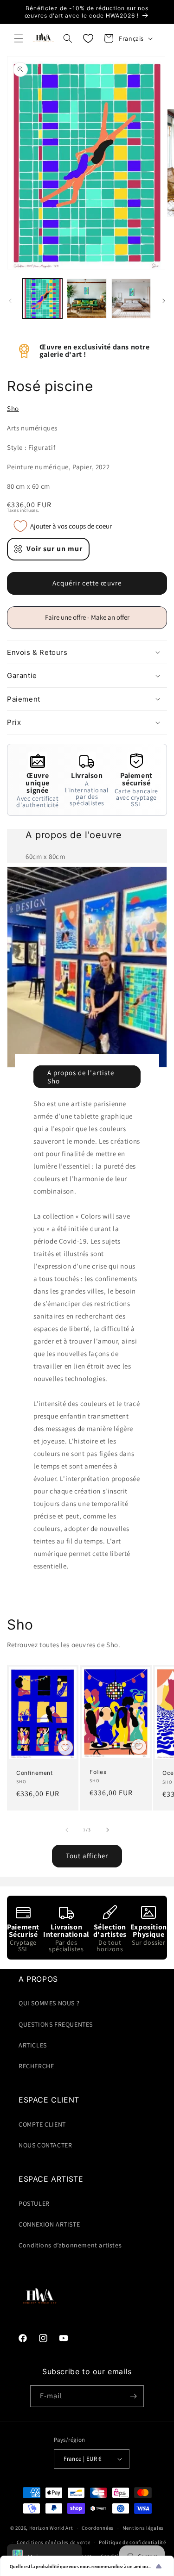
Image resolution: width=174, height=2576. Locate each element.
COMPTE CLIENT (42, 2124)
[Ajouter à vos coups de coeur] (65, 1748)
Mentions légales (143, 2528)
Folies (98, 1771)
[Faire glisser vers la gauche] (10, 301)
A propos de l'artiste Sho (81, 1076)
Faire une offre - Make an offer (91, 621)
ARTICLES (33, 2045)
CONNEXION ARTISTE (49, 2224)
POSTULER (34, 2203)
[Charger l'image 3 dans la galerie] (131, 298)
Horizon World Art (51, 2528)
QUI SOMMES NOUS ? (49, 2003)
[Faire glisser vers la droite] (164, 301)
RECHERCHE (36, 2066)
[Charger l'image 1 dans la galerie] (42, 298)
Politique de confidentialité (132, 2542)
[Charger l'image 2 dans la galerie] (87, 298)
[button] (19, 38)
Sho (13, 408)
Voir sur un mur (55, 549)
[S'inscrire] (133, 2396)
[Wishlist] (88, 38)
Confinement (35, 1772)
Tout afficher (87, 1856)
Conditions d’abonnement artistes (70, 2245)
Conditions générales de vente (53, 2542)
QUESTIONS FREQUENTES (56, 2024)
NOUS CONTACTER (45, 2145)
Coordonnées (98, 2528)
